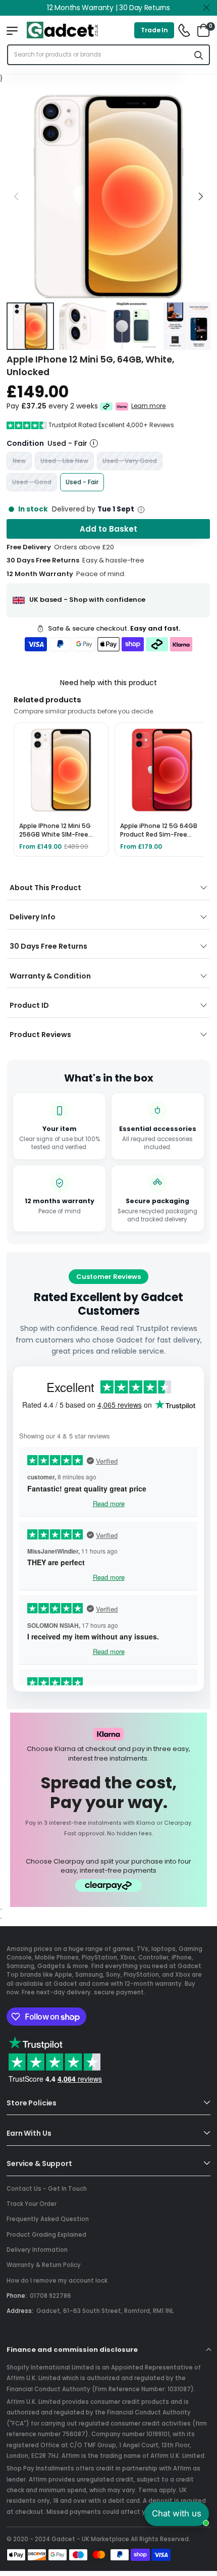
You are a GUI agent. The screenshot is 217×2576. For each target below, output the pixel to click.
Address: (20, 2311)
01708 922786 (50, 2296)
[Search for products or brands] (199, 55)
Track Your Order (32, 2204)
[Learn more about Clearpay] (106, 406)
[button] (200, 196)
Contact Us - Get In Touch (47, 2189)
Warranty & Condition (50, 976)
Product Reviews (40, 1035)
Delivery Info (33, 917)
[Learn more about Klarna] (122, 406)
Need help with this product (108, 683)
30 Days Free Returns (48, 946)
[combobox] (98, 55)
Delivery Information (37, 2250)
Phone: (17, 2296)
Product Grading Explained (46, 2235)
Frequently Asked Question (48, 2219)
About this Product (45, 888)
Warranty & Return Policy (44, 2265)
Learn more (149, 406)
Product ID (29, 1005)
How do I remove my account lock (57, 2281)
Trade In (154, 30)
